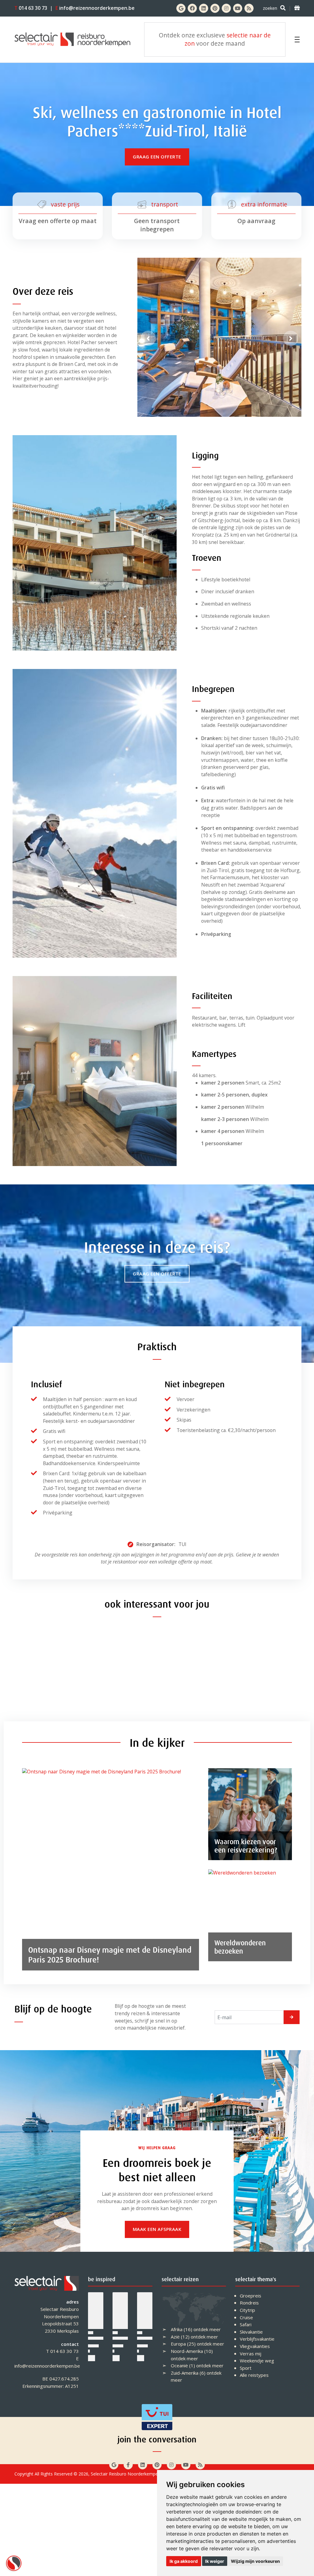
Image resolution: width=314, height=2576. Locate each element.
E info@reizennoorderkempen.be (47, 2362)
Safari (246, 2324)
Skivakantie (251, 2332)
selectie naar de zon (228, 39)
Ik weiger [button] (215, 2561)
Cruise (246, 2317)
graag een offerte (157, 157)
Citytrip (247, 2310)
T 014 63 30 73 (62, 2351)
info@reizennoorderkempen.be (95, 8)
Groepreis (251, 2296)
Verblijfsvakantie (257, 2339)
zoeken (270, 8)
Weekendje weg (257, 2361)
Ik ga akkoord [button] (184, 2561)
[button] (148, 338)
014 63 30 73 (31, 8)
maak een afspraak (157, 2229)
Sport (246, 2368)
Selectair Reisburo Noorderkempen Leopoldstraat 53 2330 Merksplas (60, 2320)
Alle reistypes (254, 2375)
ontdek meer (207, 2329)
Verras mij (251, 2354)
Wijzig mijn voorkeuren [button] (255, 2561)
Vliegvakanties (255, 2346)
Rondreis (249, 2303)
